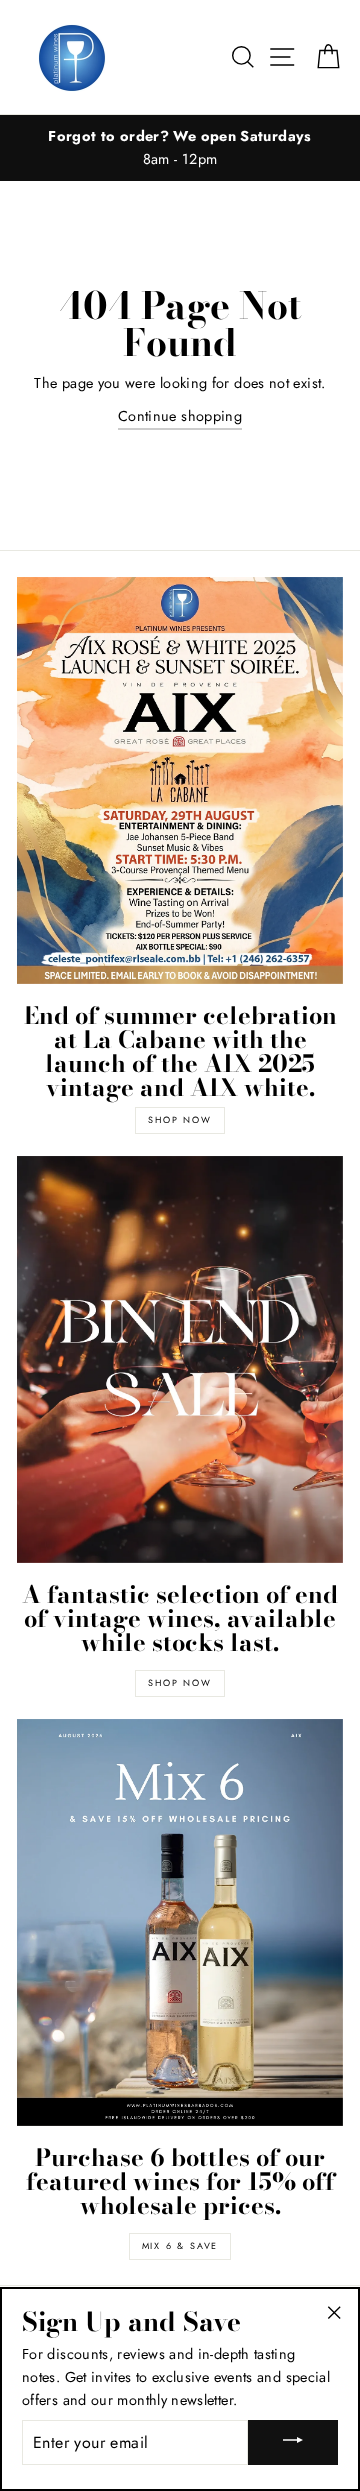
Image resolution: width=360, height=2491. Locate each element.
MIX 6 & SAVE (180, 2245)
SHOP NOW (179, 1119)
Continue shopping (180, 416)
